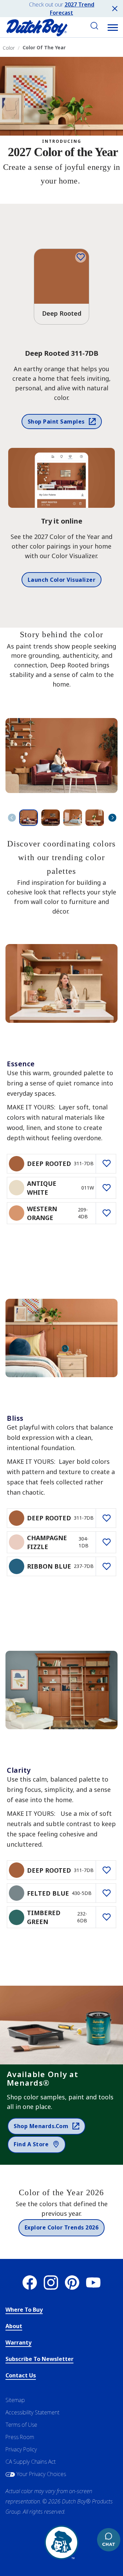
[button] (113, 27)
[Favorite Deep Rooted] (81, 257)
